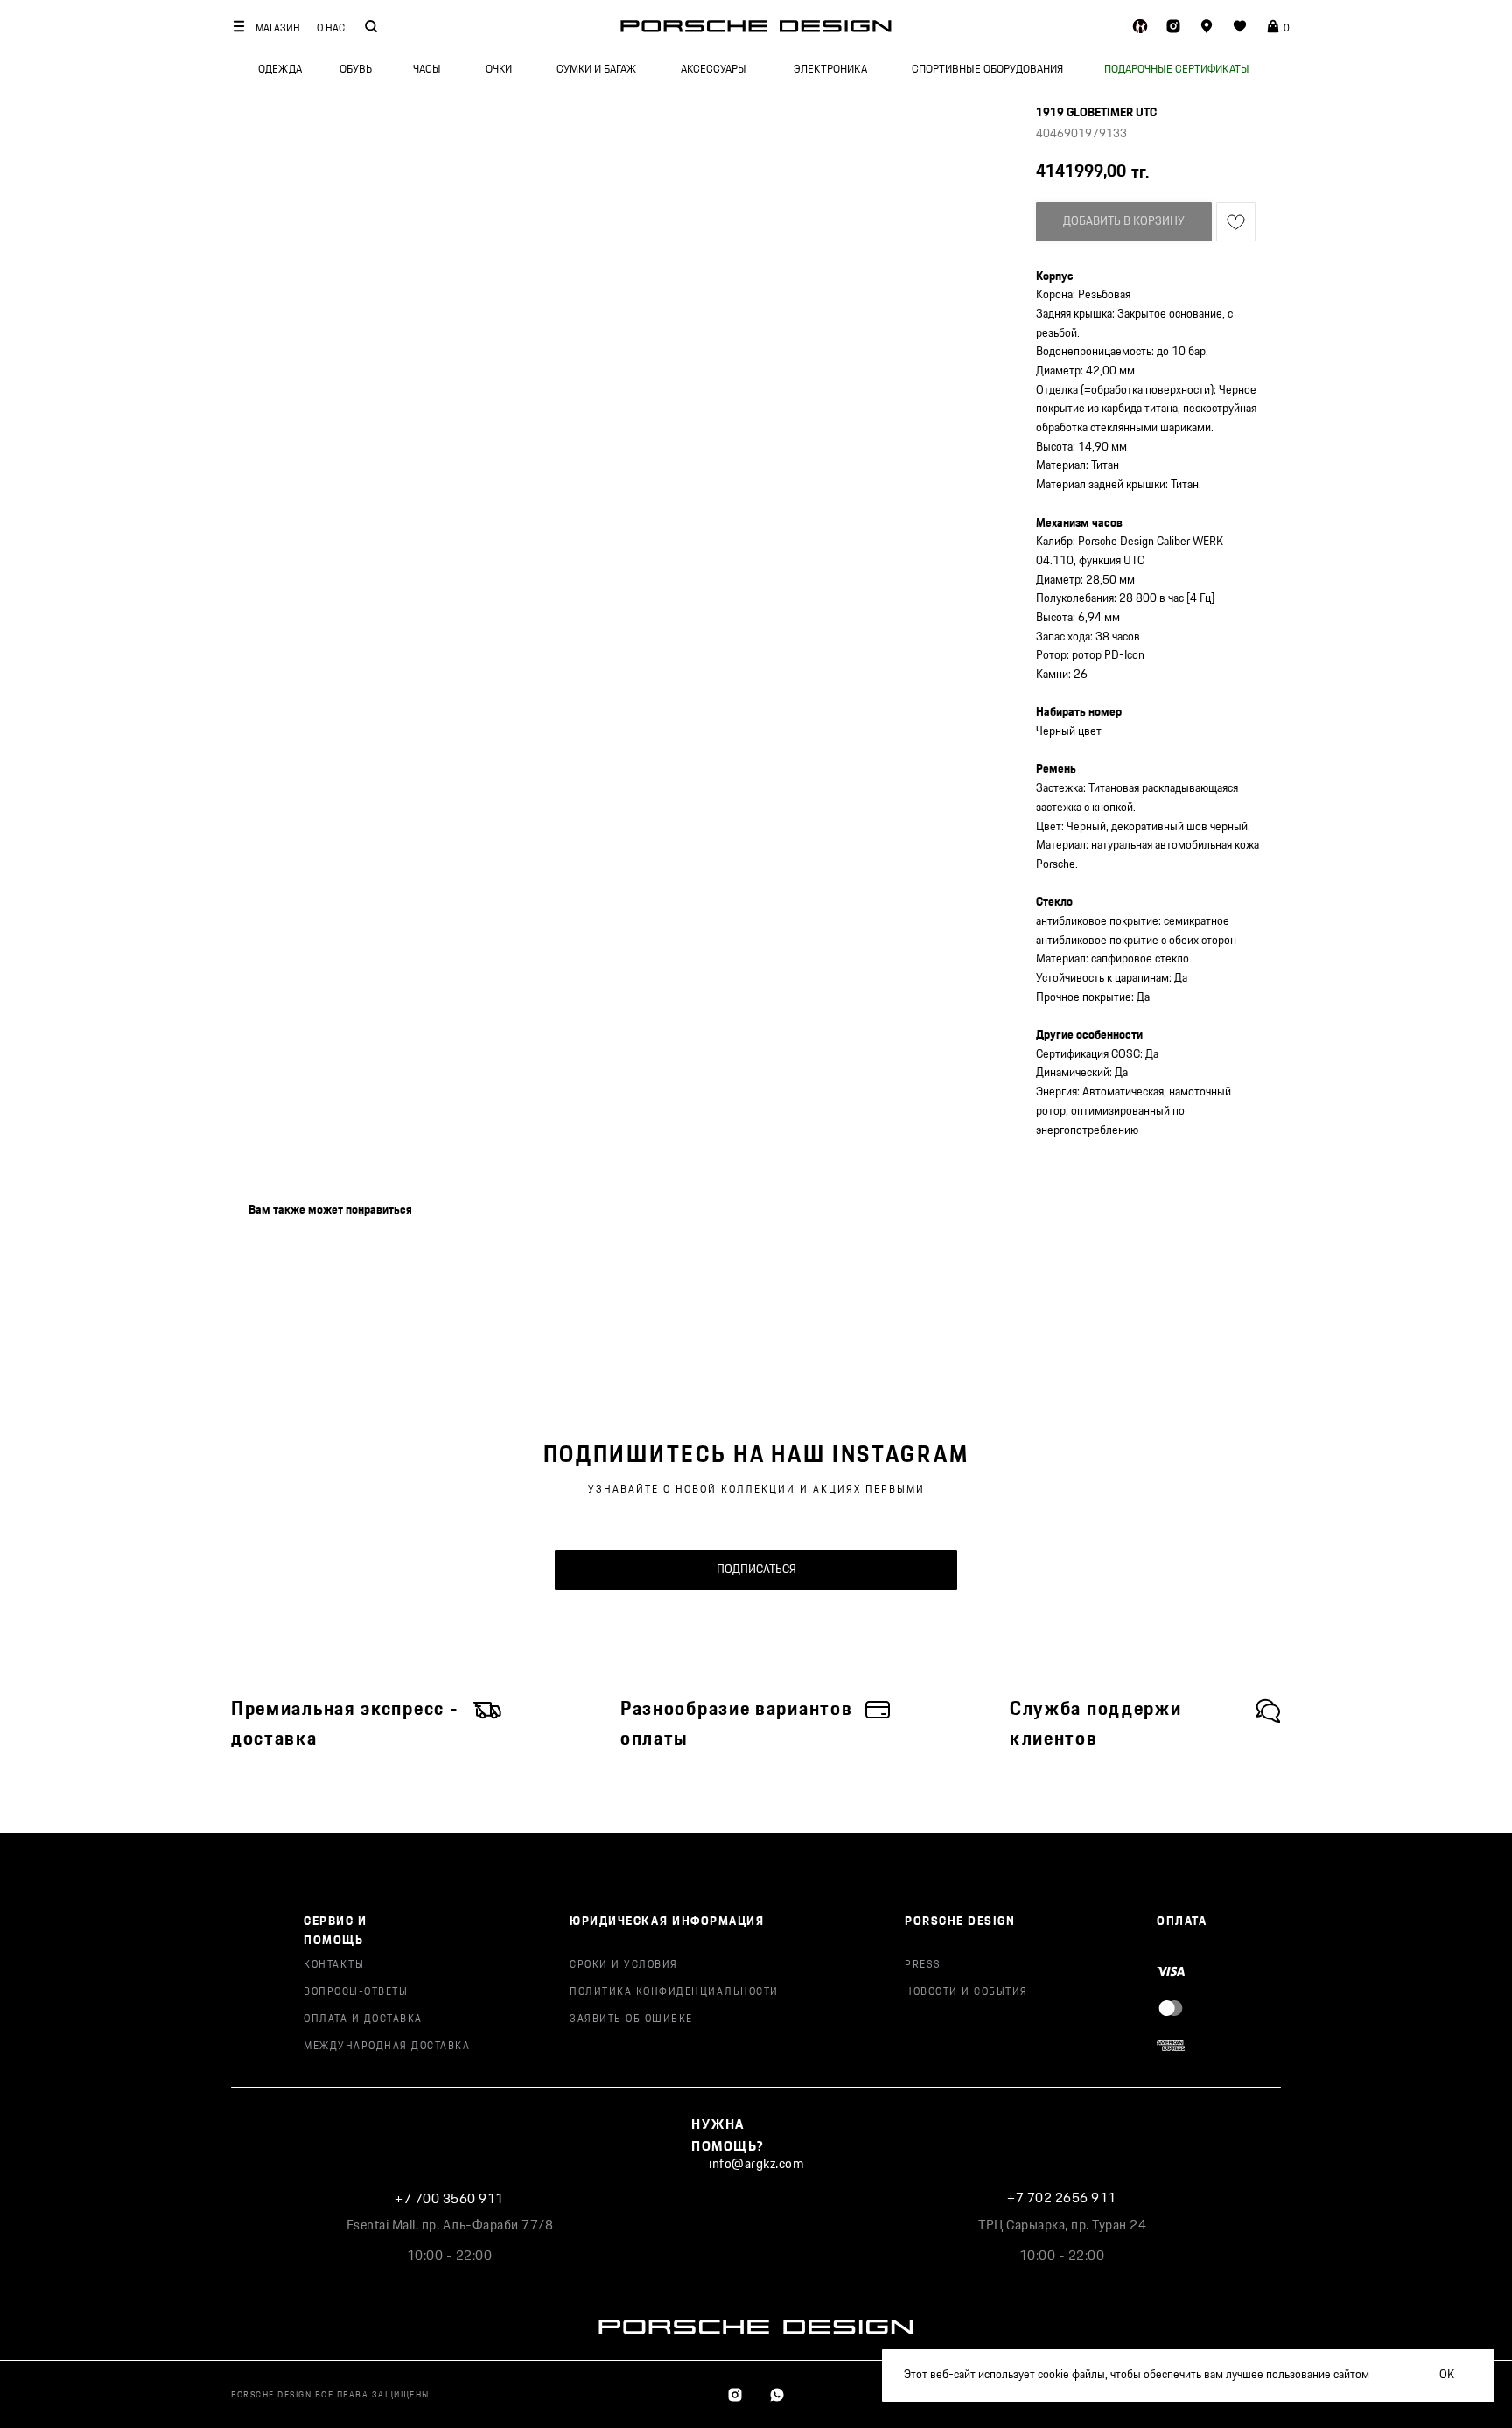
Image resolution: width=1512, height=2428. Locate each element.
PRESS (923, 1965)
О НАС (331, 28)
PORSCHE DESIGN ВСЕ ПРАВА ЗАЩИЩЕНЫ (330, 2395)
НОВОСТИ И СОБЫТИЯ (966, 1992)
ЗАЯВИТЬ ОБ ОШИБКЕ (631, 2019)
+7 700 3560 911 (449, 2199)
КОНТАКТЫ (334, 1965)
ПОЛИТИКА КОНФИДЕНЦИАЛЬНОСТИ (674, 1992)
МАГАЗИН (278, 28)
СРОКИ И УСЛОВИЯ (624, 1965)
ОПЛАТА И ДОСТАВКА (363, 2019)
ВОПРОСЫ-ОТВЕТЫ (356, 1992)
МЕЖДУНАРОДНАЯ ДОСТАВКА (387, 2046)
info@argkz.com (756, 2164)
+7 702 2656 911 (1062, 2198)
